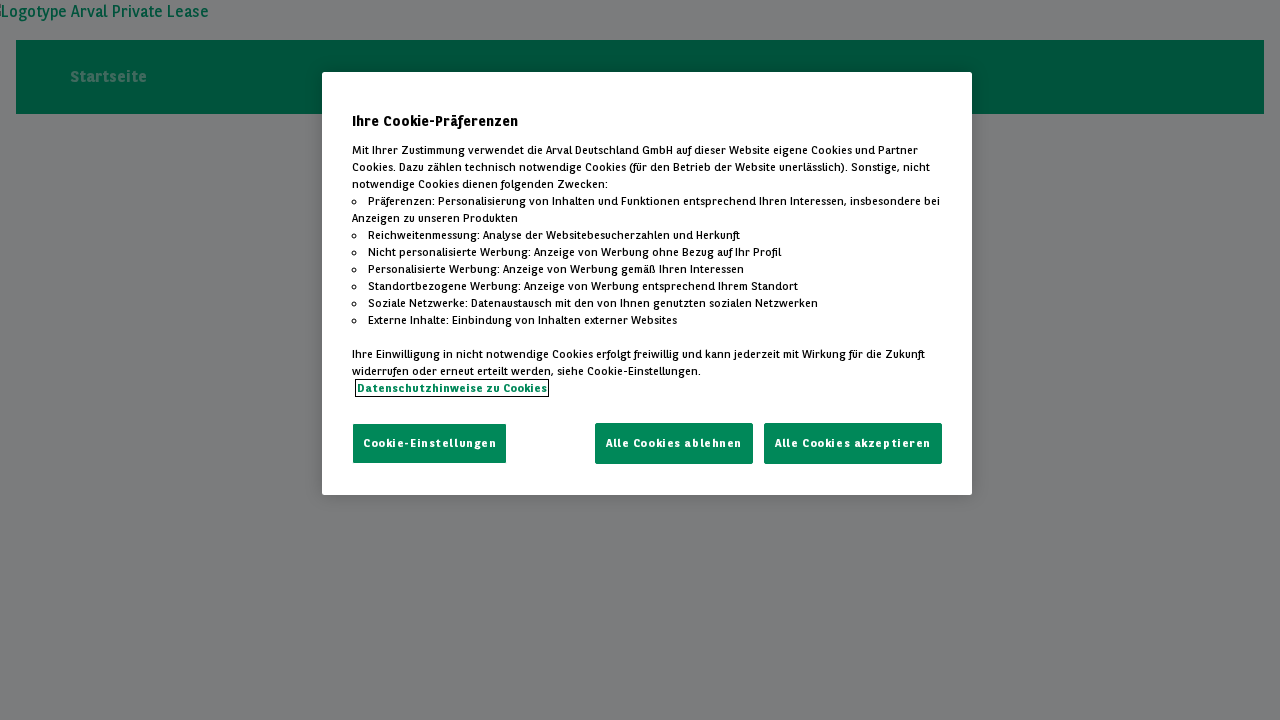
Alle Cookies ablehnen (674, 443)
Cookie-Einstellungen (429, 443)
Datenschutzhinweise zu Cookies (452, 388)
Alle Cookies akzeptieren (853, 443)
